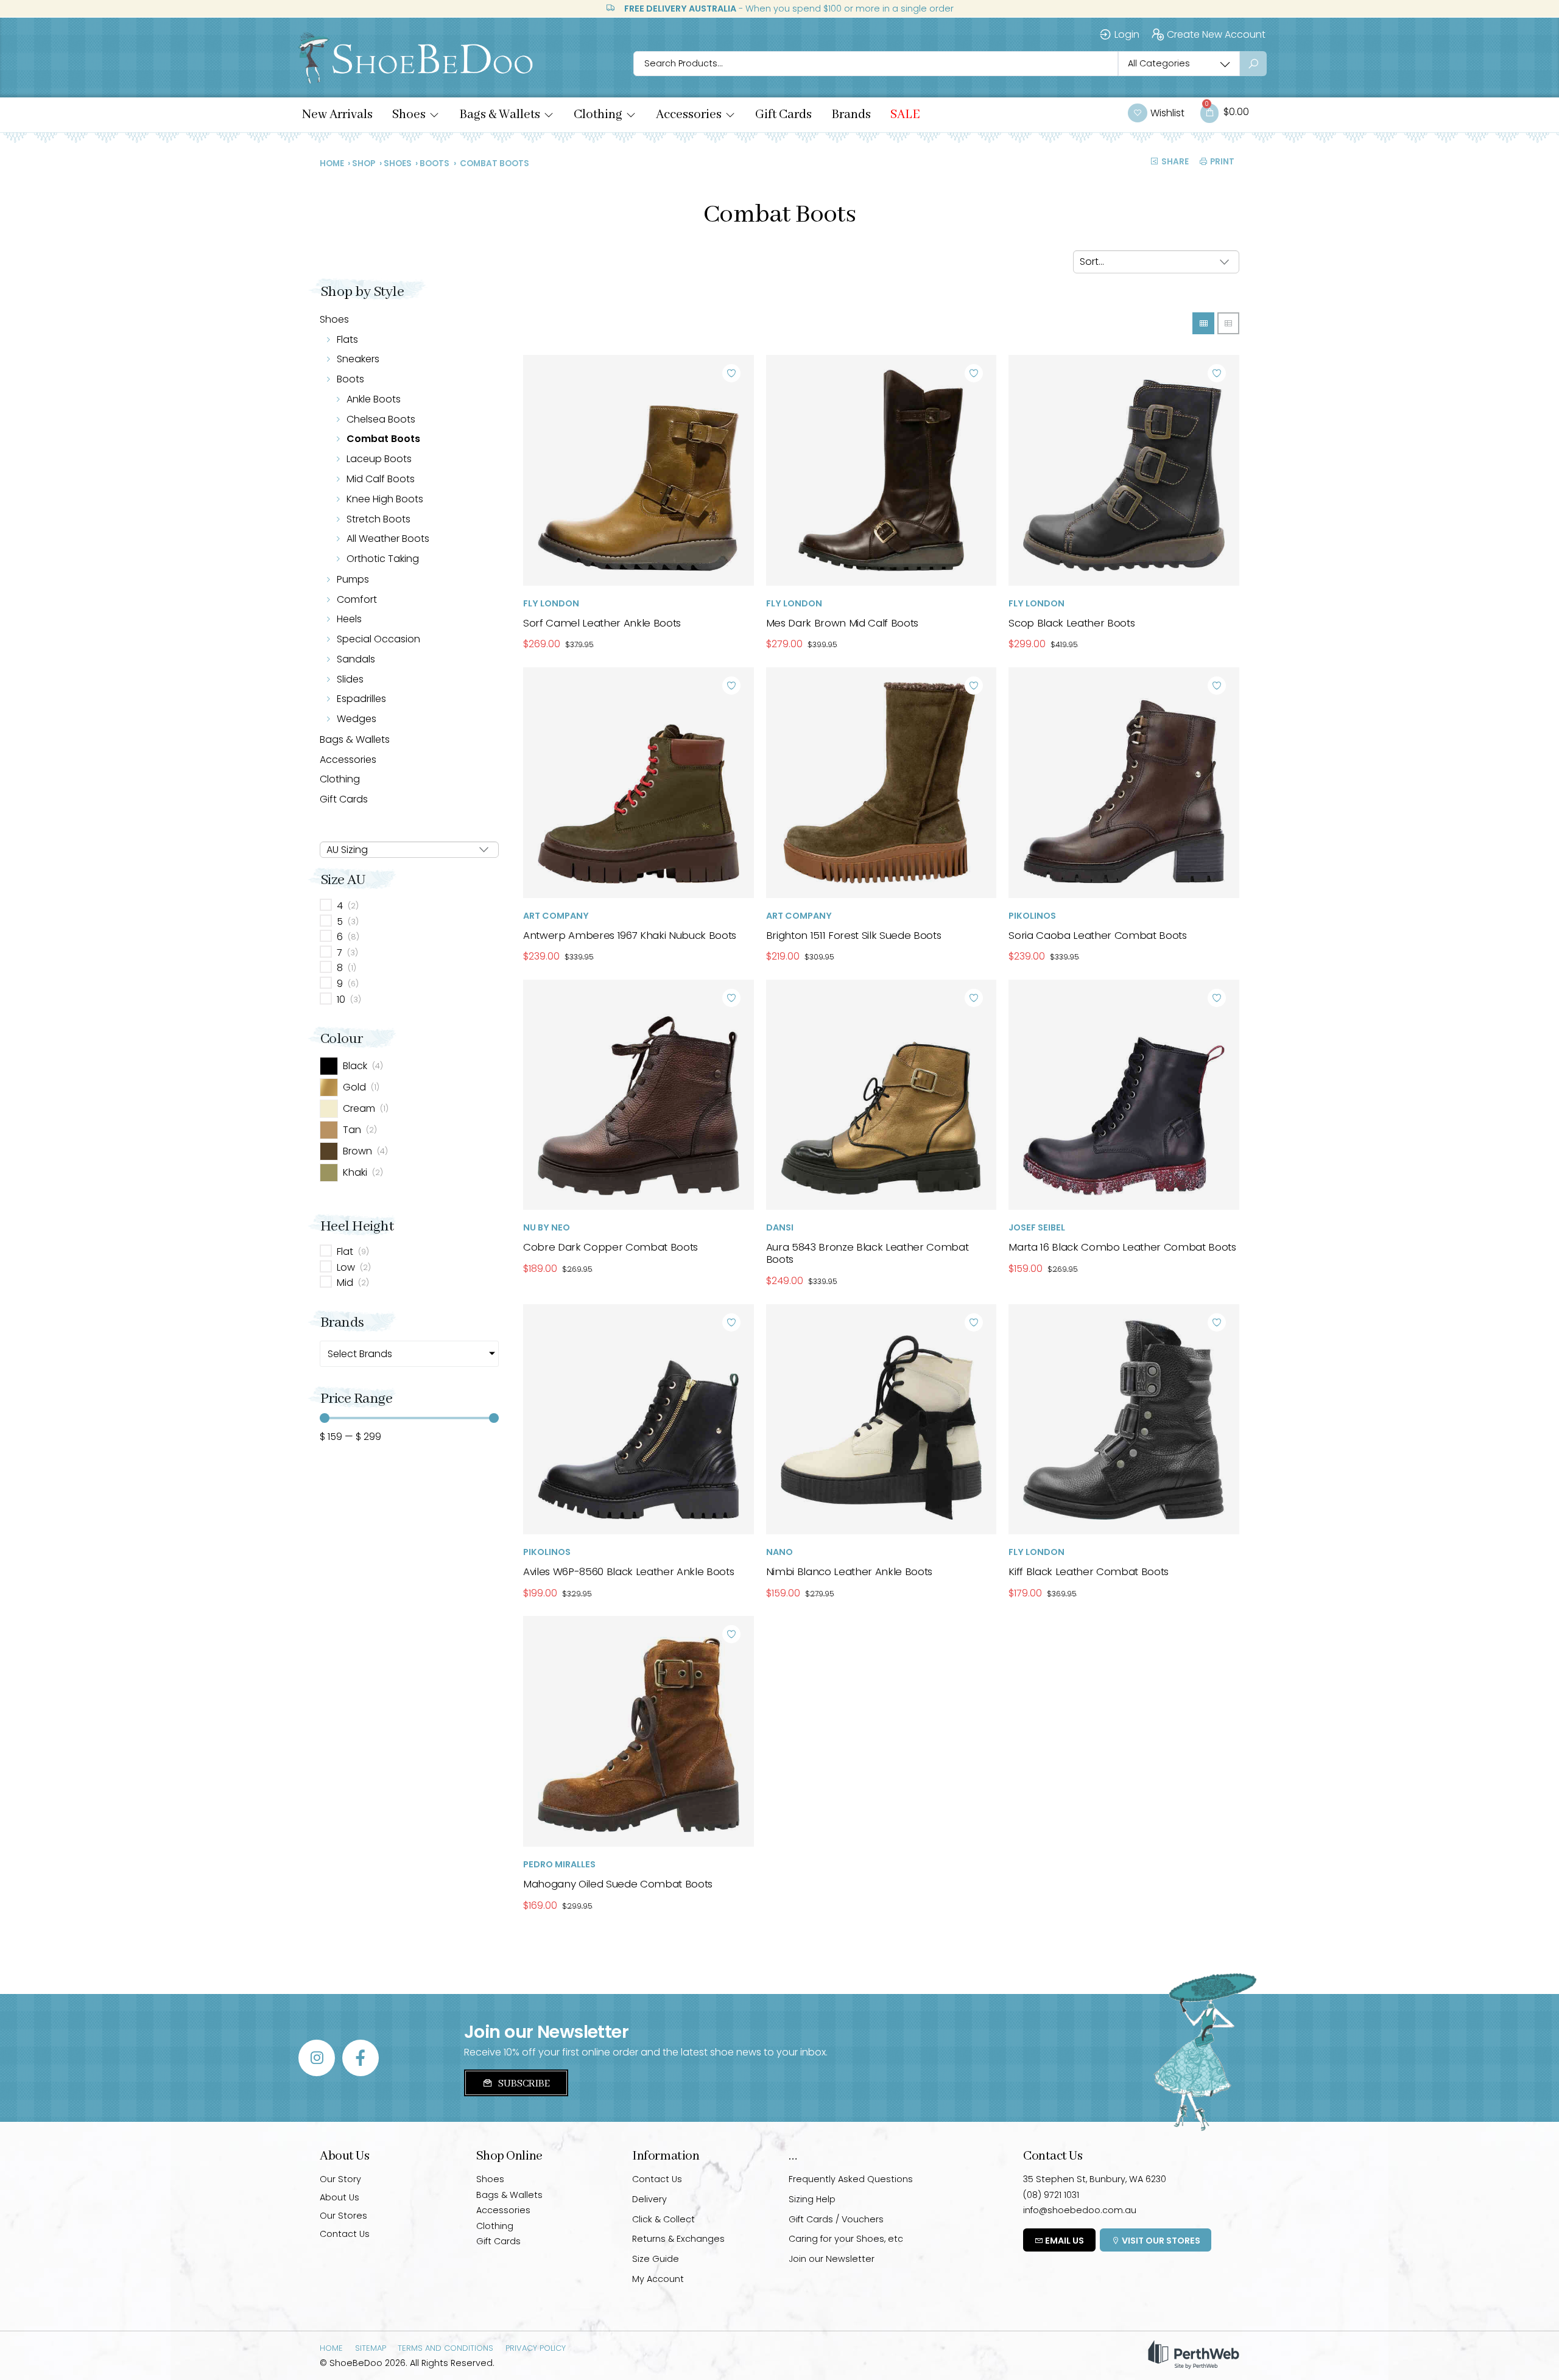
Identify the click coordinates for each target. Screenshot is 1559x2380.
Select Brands (360, 1354)
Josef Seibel (1037, 1227)
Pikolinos (1032, 916)
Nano (779, 1552)
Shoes (398, 163)
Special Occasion (378, 639)
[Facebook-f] (361, 2058)
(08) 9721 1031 (1051, 2195)
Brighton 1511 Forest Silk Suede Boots (854, 935)
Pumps (353, 579)
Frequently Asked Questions (851, 2179)
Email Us (1064, 2241)
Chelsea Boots (381, 419)
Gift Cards (344, 799)
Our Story (340, 2179)
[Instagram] (317, 2058)
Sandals (356, 659)
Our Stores (343, 2216)
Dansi (780, 1227)
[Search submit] (1253, 64)
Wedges (357, 719)
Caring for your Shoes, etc (846, 2239)
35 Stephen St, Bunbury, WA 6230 (1095, 2179)
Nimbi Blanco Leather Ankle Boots (849, 1571)
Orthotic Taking (383, 559)
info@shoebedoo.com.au (1080, 2210)
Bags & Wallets (355, 739)
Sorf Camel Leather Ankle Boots (602, 623)
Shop (364, 163)
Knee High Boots (385, 499)
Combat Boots (383, 439)
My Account (658, 2279)
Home (332, 163)
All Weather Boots (388, 539)
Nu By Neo (547, 1227)
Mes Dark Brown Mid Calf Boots (842, 623)
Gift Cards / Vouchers (836, 2219)
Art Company (556, 916)
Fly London (551, 603)
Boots (435, 163)
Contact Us (345, 2234)
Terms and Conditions (445, 2348)
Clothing (340, 779)
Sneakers (358, 359)
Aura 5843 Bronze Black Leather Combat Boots (867, 1253)
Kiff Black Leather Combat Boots (1089, 1571)
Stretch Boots (378, 519)
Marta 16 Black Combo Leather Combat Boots (1122, 1247)
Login (1127, 34)
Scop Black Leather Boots (1072, 623)
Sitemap (371, 2348)
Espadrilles (361, 699)
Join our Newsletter (832, 2259)
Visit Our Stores (1160, 2241)
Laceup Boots (379, 459)
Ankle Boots (374, 399)
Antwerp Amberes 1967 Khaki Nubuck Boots (630, 935)
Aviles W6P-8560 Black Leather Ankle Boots (628, 1571)
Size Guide (656, 2259)
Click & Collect (663, 2219)
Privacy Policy (536, 2348)
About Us (340, 2197)
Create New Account (1216, 34)
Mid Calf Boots (381, 479)
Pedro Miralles (559, 1864)
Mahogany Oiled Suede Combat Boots (618, 1884)
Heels (349, 619)
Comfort (357, 599)
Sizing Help (812, 2199)
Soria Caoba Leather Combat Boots (1097, 935)
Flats (347, 339)
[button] (416, 115)
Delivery (649, 2199)
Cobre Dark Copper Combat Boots (611, 1247)
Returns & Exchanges (678, 2239)
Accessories (348, 760)
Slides (350, 679)
